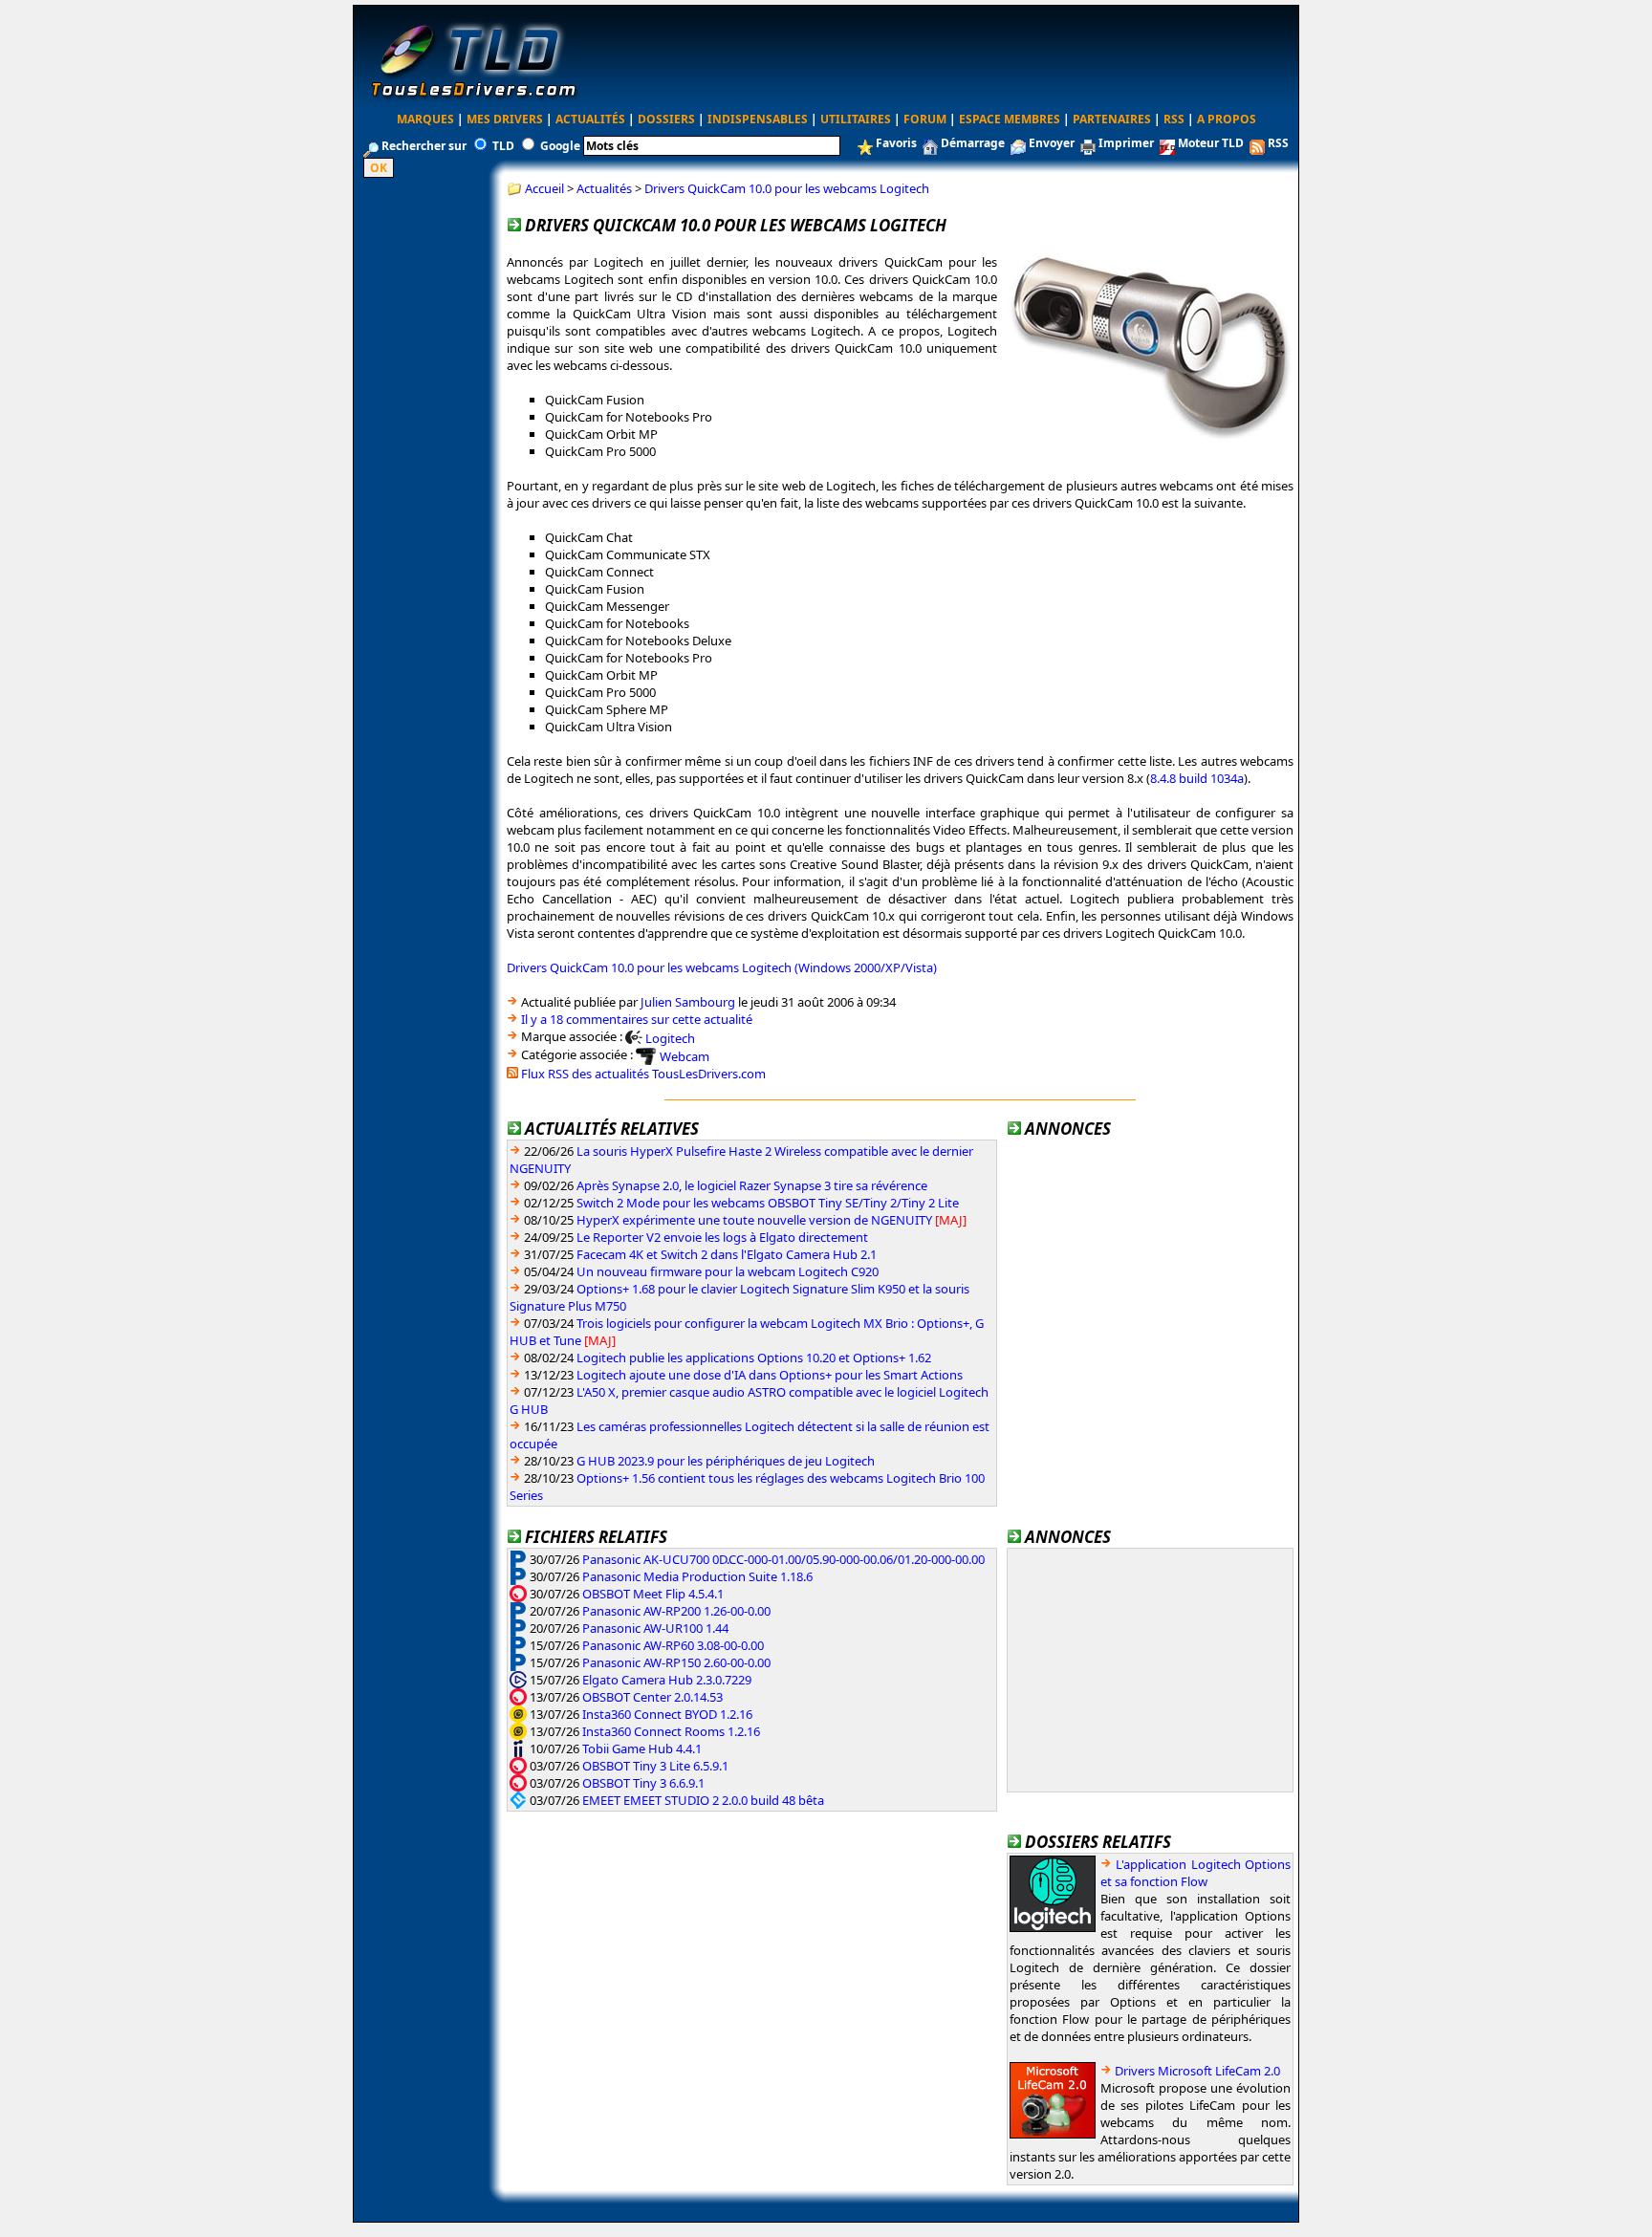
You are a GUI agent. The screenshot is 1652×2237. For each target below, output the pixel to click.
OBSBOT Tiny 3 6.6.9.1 (643, 1783)
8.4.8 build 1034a (1197, 778)
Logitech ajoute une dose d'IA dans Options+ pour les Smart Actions (770, 1375)
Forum (925, 119)
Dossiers (666, 119)
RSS (1174, 119)
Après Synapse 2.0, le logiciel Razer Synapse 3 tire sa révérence (752, 1185)
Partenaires (1112, 119)
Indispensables (758, 119)
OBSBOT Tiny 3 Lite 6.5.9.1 (655, 1766)
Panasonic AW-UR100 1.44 (655, 1628)
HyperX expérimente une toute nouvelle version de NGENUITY (754, 1220)
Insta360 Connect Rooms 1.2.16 (671, 1731)
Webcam (685, 1056)
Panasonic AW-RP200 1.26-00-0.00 (676, 1611)
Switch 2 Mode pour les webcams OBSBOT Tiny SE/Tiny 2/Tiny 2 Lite (768, 1203)
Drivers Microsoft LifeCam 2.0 (1197, 2071)
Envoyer (1052, 143)
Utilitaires (856, 119)
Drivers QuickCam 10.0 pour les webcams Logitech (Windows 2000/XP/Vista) (722, 967)
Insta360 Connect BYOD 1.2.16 (667, 1714)
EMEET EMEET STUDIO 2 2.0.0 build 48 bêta (703, 1800)
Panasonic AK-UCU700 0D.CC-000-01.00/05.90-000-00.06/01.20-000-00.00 (783, 1559)
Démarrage (973, 143)
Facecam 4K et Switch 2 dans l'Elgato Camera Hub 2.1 (727, 1254)
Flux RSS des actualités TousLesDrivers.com (643, 1074)
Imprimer (1126, 143)
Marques (425, 119)
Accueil (544, 188)
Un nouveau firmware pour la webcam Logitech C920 (728, 1271)
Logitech (670, 1037)
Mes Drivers (505, 119)
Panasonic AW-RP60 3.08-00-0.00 (673, 1645)
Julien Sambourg (688, 1002)
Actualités (590, 119)
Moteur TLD (1211, 143)
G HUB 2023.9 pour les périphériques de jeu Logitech (726, 1461)
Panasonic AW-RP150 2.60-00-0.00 (676, 1662)
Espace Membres (1010, 119)
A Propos (1227, 119)
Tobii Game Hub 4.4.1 (642, 1748)
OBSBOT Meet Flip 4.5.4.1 (653, 1594)
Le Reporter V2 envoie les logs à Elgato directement (722, 1237)
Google (560, 146)
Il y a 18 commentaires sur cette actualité (637, 1019)
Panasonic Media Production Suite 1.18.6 (697, 1576)
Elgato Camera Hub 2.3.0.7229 (667, 1680)
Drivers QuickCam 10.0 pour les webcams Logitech (787, 188)
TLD (503, 146)
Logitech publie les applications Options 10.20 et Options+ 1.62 (754, 1357)
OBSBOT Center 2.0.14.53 (652, 1697)
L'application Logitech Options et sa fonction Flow (1196, 1873)
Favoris (896, 143)
